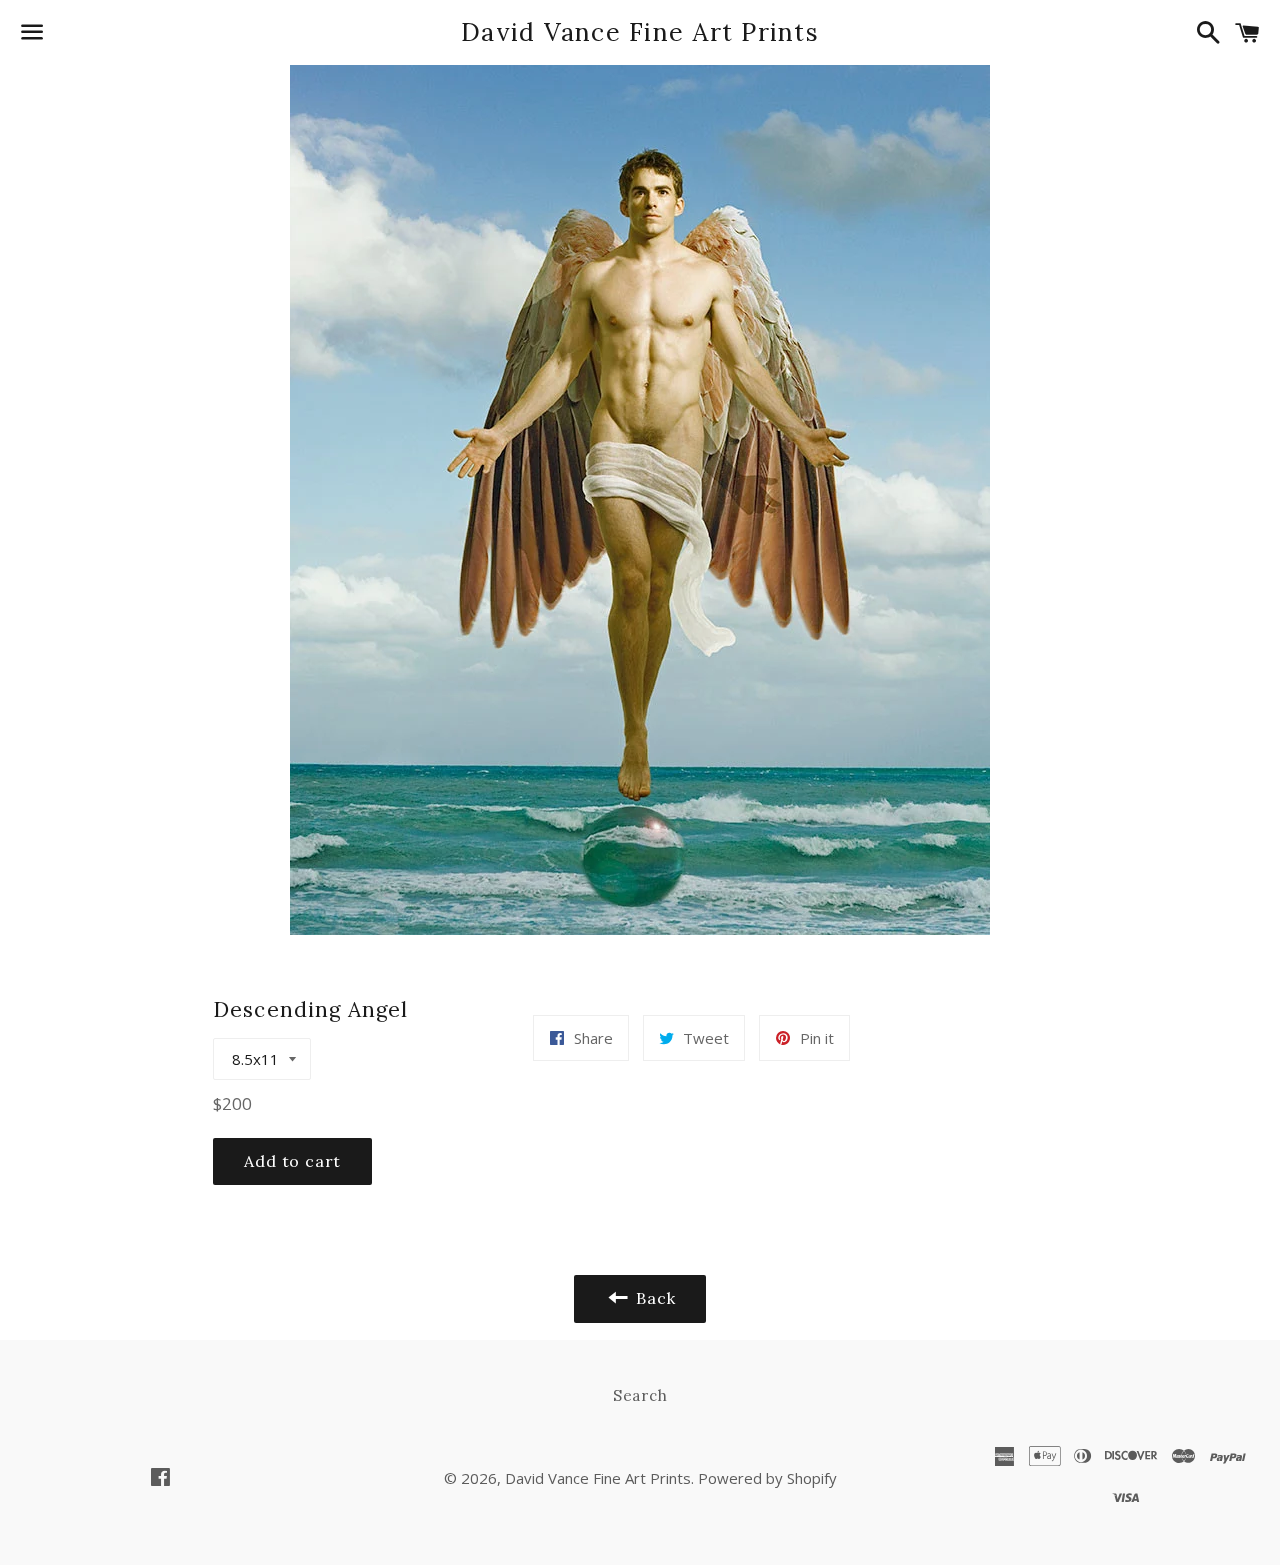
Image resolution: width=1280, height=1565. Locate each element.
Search (640, 1395)
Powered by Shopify (767, 1478)
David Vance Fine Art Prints (640, 32)
